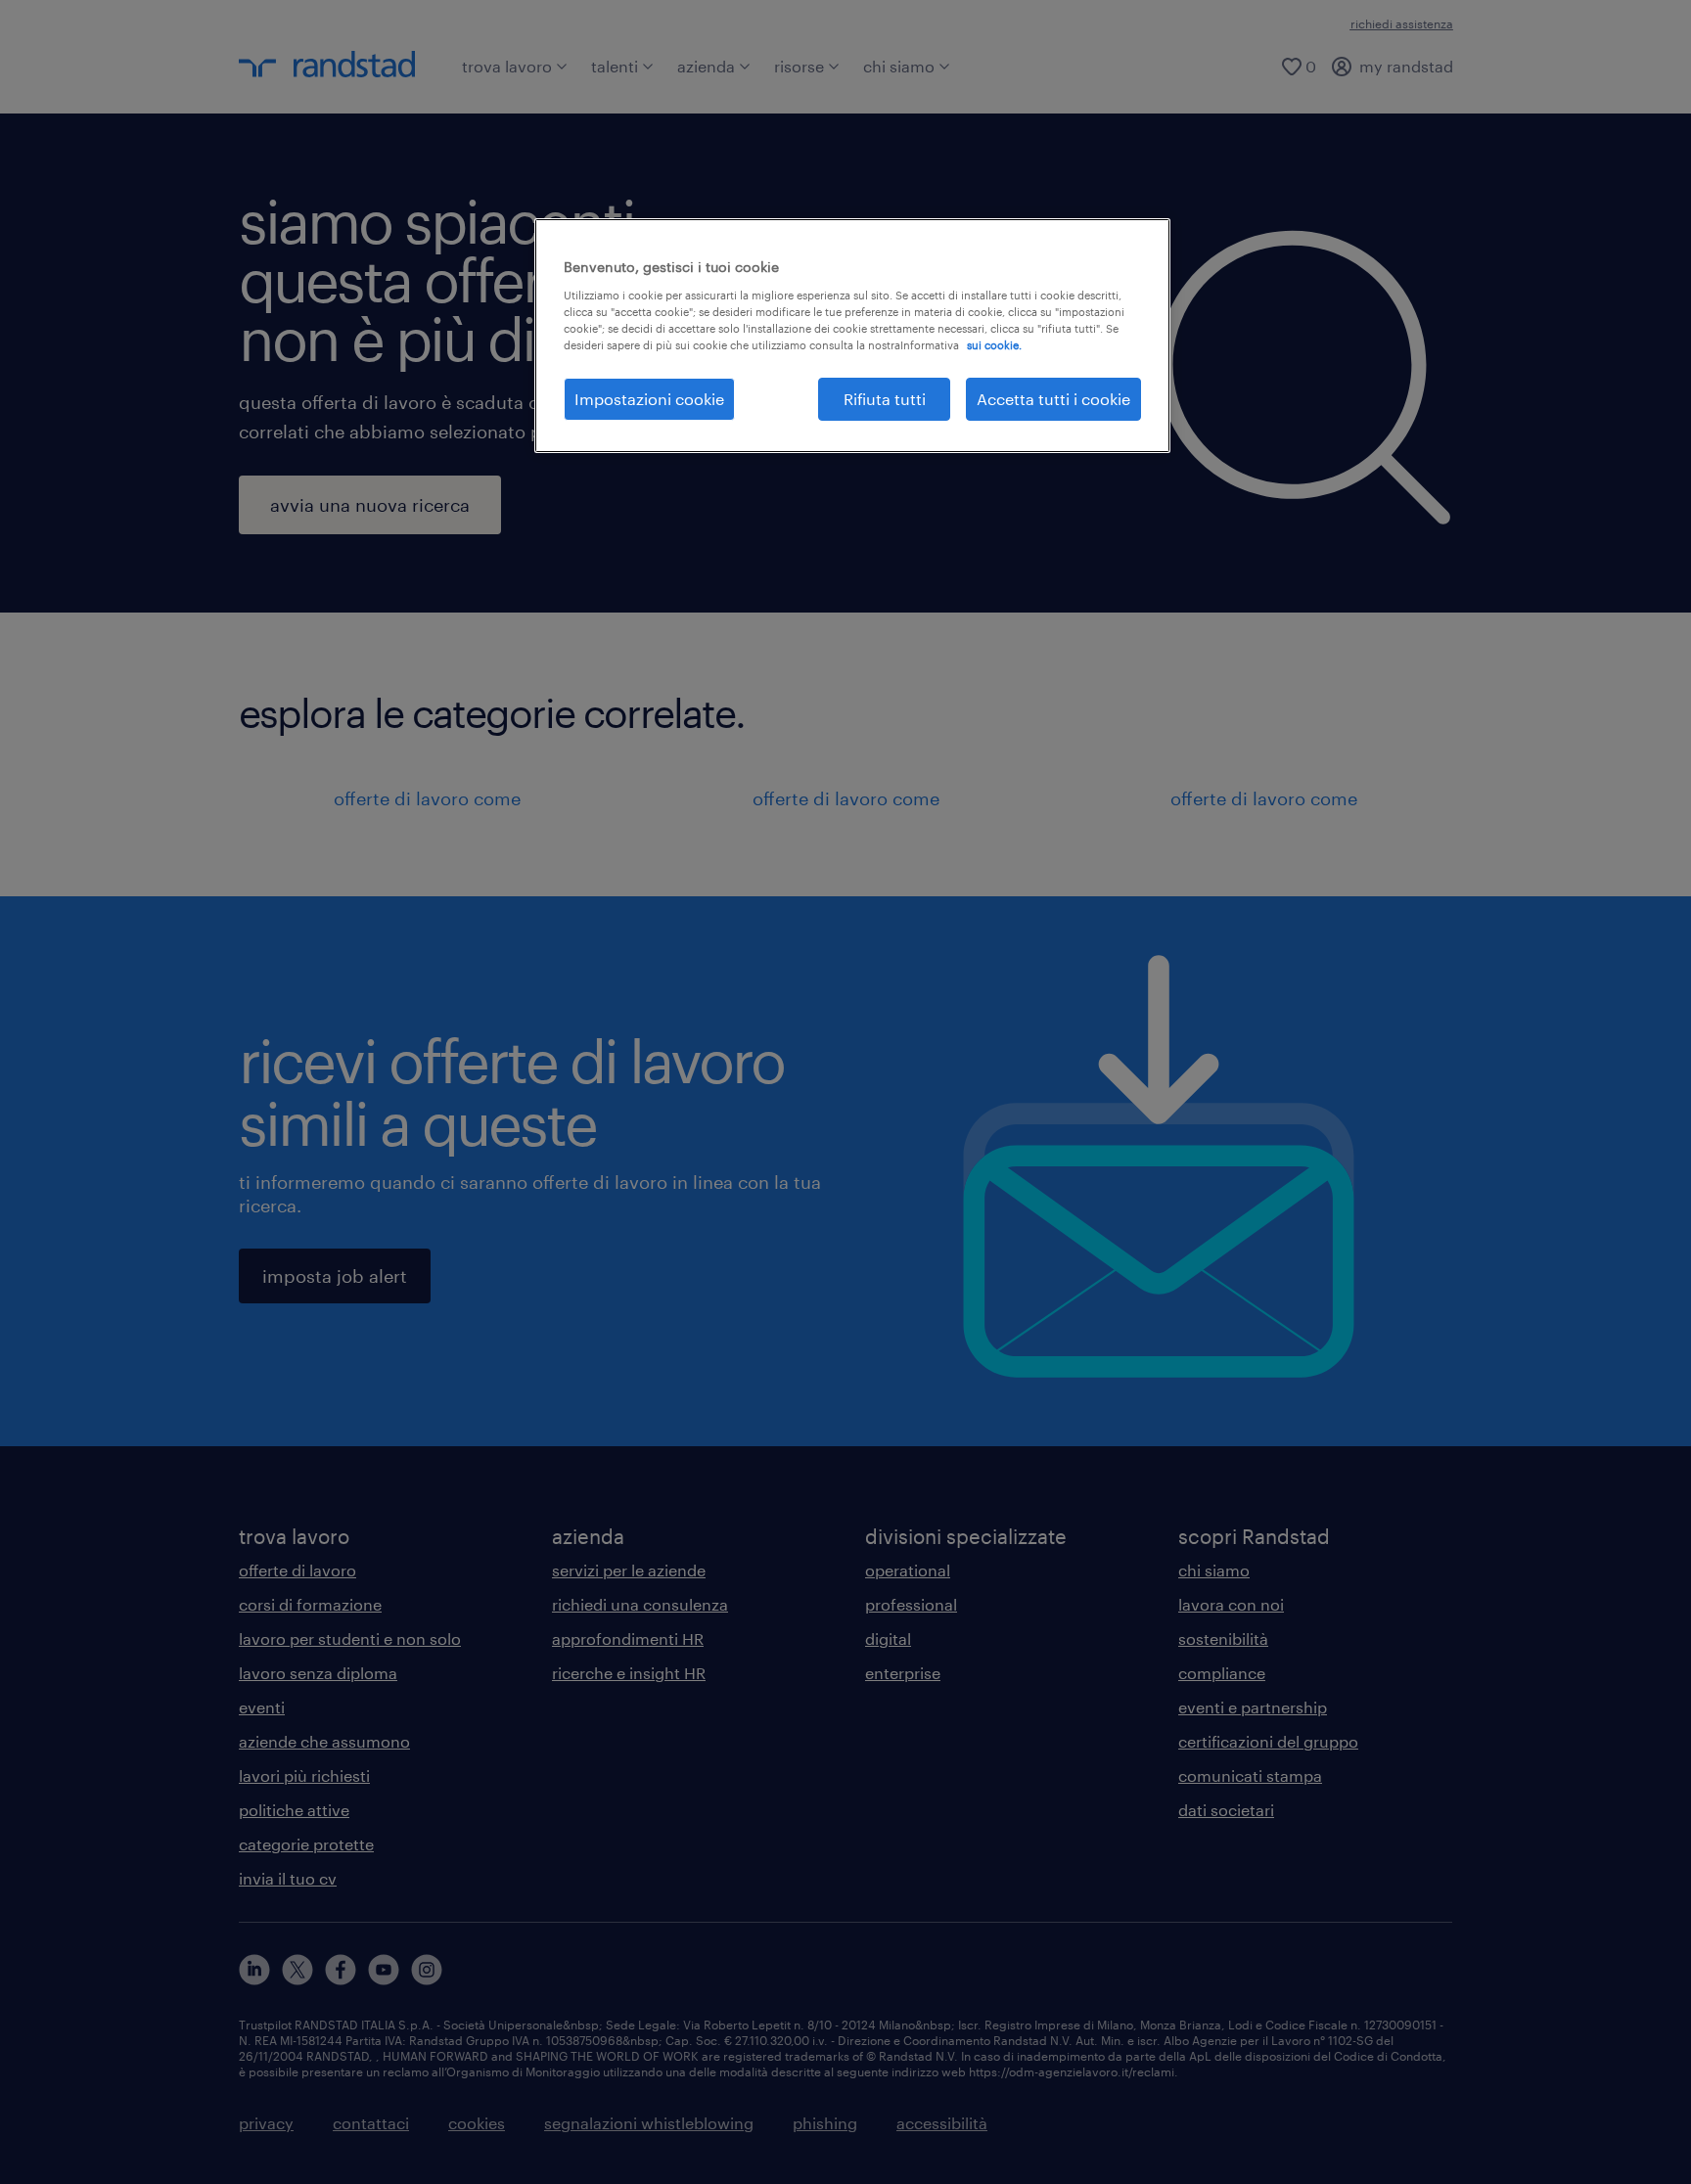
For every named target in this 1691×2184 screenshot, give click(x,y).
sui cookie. (994, 345)
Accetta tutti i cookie (1053, 399)
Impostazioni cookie (649, 399)
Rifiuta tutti (885, 399)
